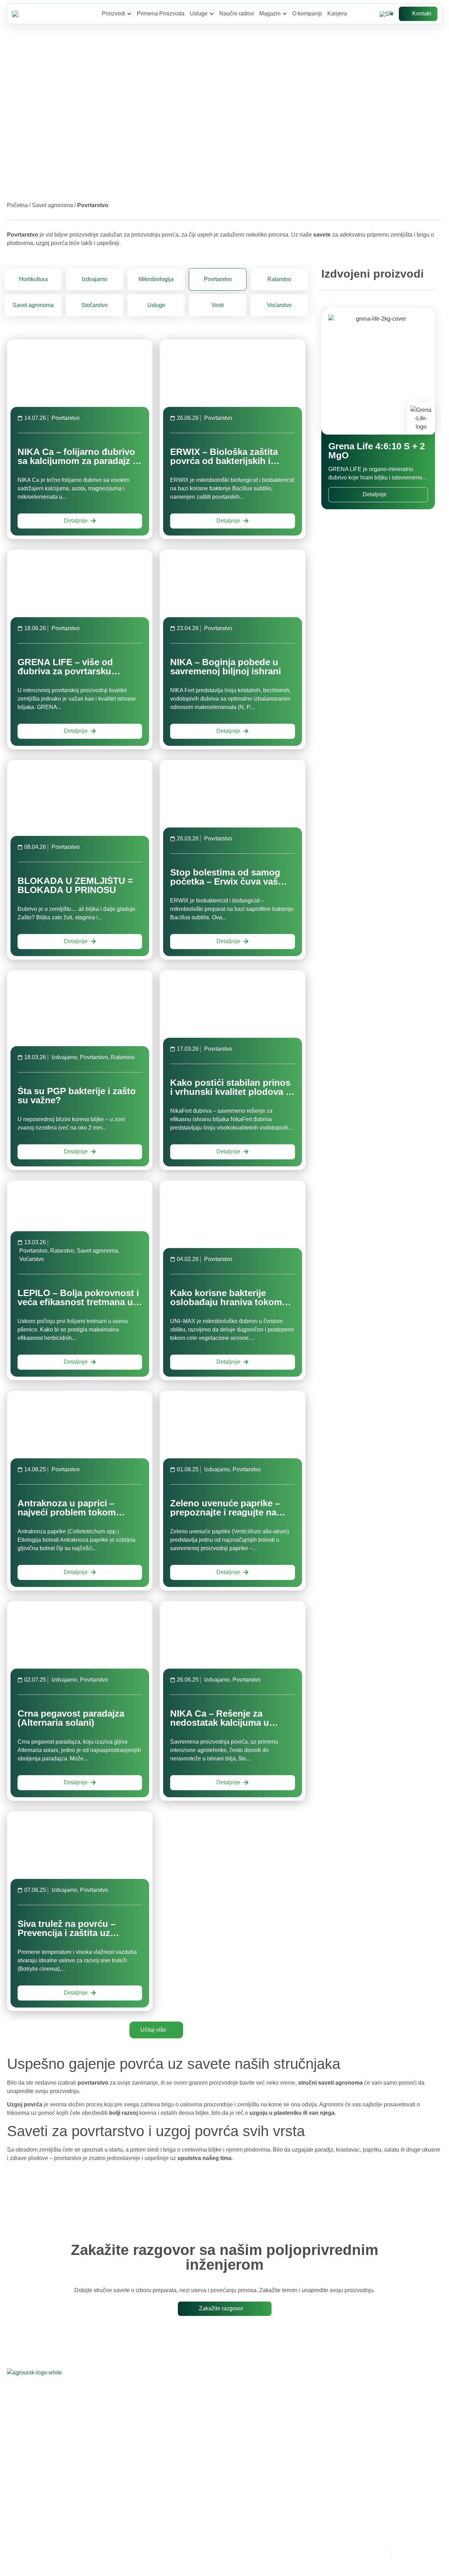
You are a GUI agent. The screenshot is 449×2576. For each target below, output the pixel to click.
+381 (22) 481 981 (188, 2424)
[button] (156, 2030)
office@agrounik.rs (199, 2440)
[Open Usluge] (212, 14)
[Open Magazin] (285, 14)
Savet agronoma (52, 205)
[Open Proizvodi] (129, 14)
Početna (17, 205)
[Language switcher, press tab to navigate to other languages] (388, 14)
